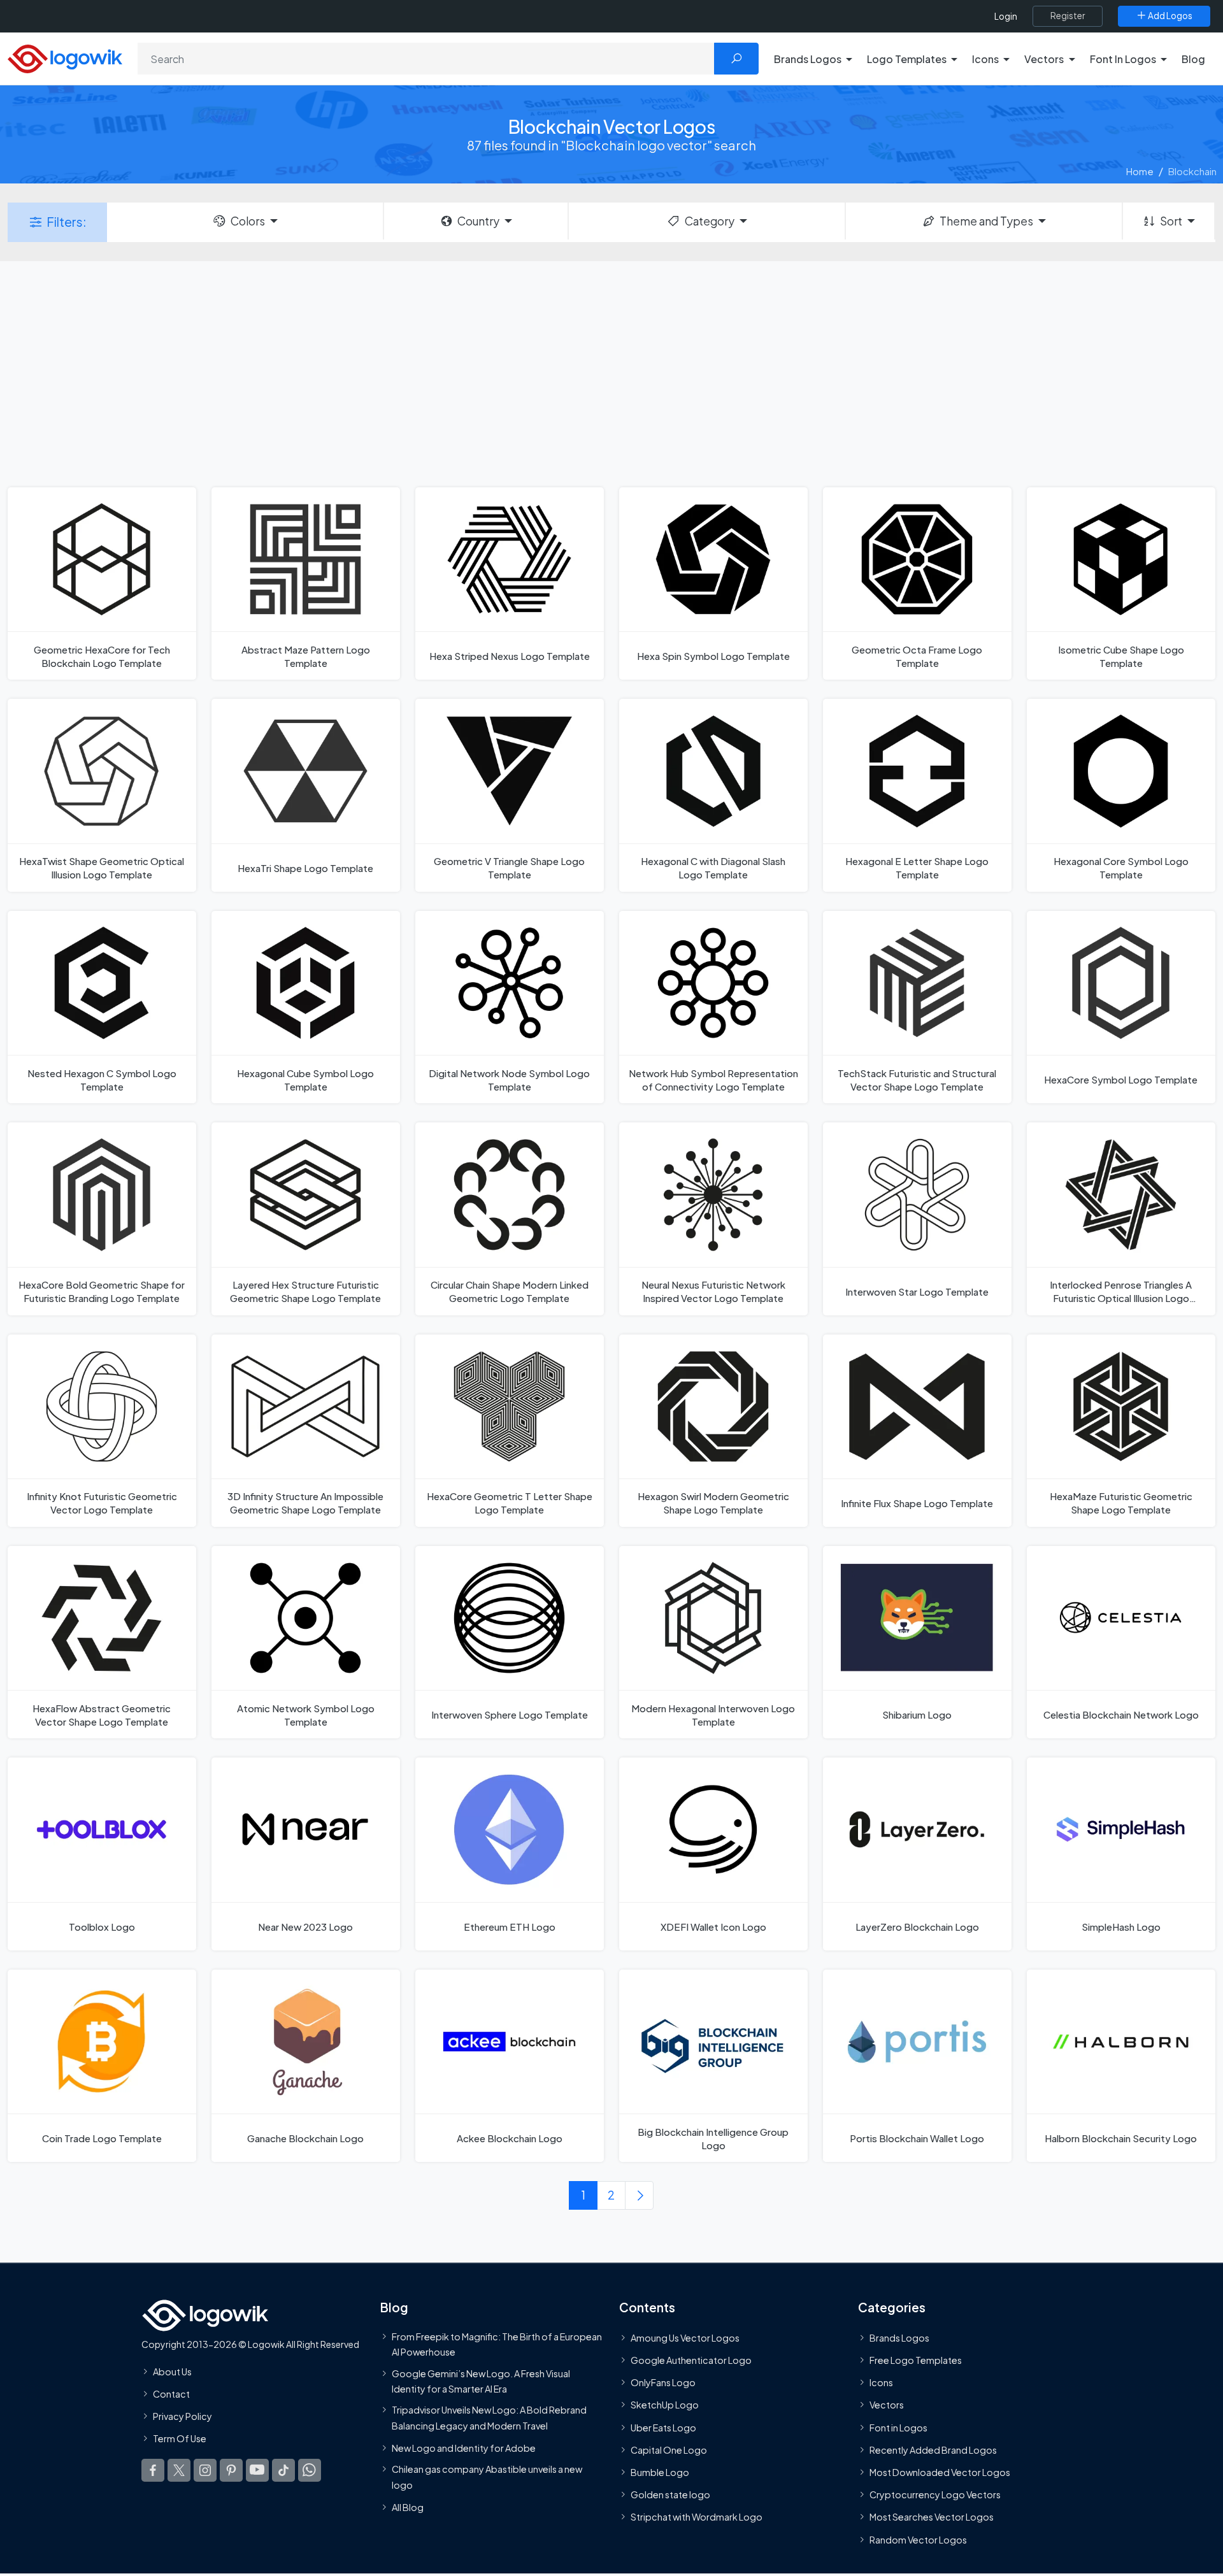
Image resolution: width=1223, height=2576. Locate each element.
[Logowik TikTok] (283, 2470)
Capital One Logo (669, 2450)
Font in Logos (898, 2428)
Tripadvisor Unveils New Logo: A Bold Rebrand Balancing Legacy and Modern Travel (489, 2417)
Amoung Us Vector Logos (685, 2338)
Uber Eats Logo (663, 2428)
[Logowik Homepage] (65, 57)
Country (478, 221)
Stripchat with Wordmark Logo (697, 2517)
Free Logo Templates (916, 2360)
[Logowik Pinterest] (231, 2470)
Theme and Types (986, 221)
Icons (881, 2382)
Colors (248, 221)
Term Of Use (180, 2438)
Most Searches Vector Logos (932, 2517)
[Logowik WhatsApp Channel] (310, 2470)
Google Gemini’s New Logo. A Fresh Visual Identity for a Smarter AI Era (481, 2381)
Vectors (887, 2405)
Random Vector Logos (918, 2540)
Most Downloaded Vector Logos (940, 2472)
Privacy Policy (182, 2416)
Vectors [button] (1044, 59)
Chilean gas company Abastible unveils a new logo (487, 2477)
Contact (171, 2394)
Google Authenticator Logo (691, 2360)
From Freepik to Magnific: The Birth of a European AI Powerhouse (497, 2344)
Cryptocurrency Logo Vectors (935, 2494)
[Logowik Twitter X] (179, 2470)
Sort (1171, 221)
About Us (172, 2372)
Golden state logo (670, 2494)
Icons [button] (985, 59)
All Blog (408, 2507)
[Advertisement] (611, 373)
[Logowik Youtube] (257, 2470)
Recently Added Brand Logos (933, 2450)
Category (710, 221)
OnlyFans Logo (663, 2382)
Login (1006, 16)
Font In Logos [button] (1123, 59)
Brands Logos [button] (808, 59)
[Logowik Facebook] (153, 2470)
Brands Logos (899, 2338)
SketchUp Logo (665, 2405)
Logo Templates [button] (907, 59)
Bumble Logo (660, 2472)
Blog (1193, 59)
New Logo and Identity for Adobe (464, 2448)
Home (1140, 171)
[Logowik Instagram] (205, 2470)
